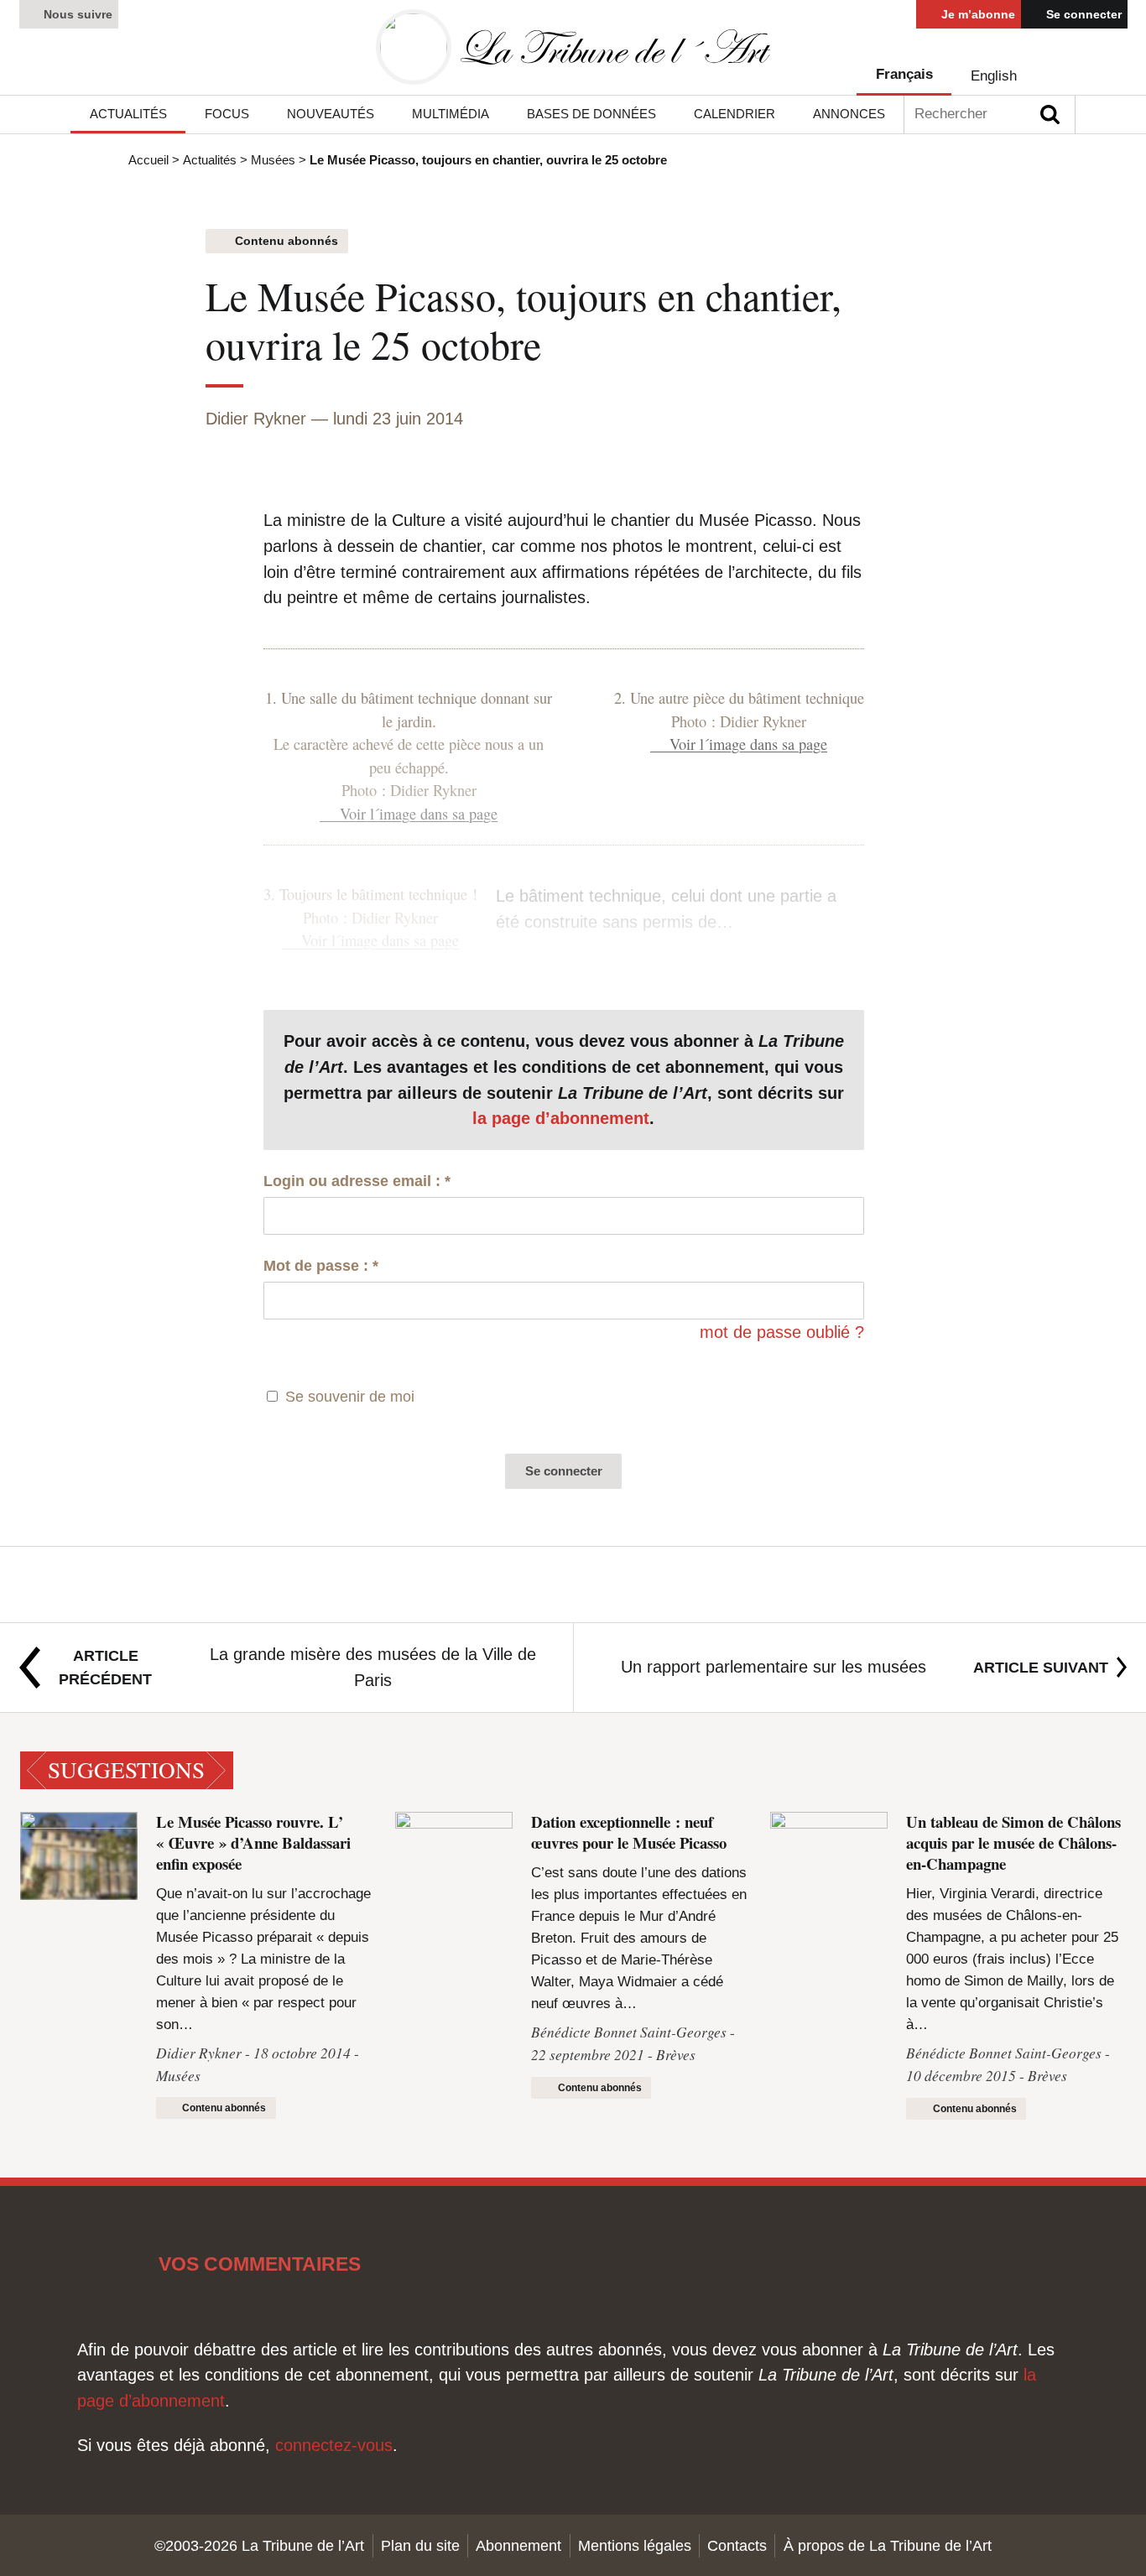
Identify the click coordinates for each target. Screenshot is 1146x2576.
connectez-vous (334, 2445)
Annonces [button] (849, 114)
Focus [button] (227, 114)
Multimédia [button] (451, 114)
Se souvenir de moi (350, 1396)
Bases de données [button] (591, 114)
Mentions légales (635, 2545)
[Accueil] (573, 47)
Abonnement (518, 2545)
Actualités (210, 160)
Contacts (737, 2545)
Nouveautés (331, 114)
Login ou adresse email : (357, 1181)
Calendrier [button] (734, 114)
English (994, 76)
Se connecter (1082, 14)
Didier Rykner (256, 418)
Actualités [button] (128, 114)
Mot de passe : (321, 1265)
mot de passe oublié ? (782, 1332)
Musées (273, 160)
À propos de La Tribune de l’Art (888, 2545)
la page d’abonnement (561, 1118)
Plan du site (420, 2545)
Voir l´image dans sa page (418, 814)
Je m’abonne (977, 14)
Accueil (148, 160)
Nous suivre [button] (76, 14)
